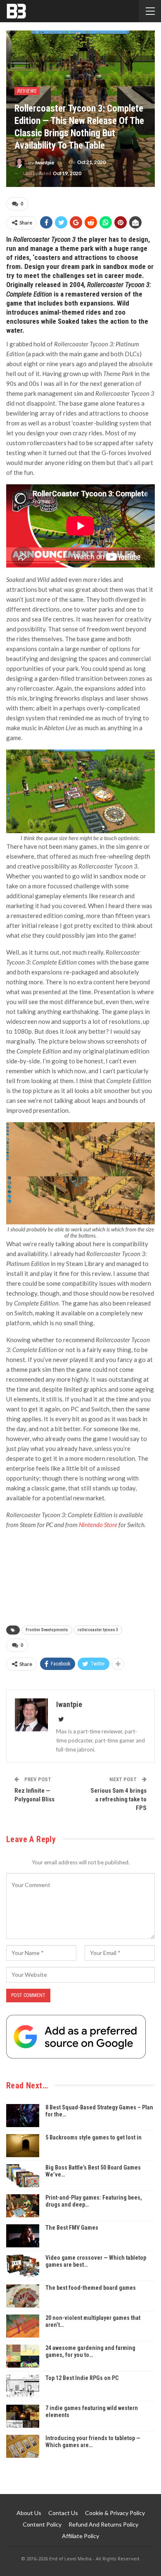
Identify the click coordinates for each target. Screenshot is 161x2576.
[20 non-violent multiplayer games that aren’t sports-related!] (23, 2326)
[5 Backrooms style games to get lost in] (23, 2146)
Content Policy (42, 2524)
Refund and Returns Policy (103, 2524)
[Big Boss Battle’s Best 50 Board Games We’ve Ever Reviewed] (23, 2176)
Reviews (27, 91)
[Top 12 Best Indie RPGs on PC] (23, 2386)
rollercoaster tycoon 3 (98, 1630)
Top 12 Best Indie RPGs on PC (82, 2378)
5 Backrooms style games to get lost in (94, 2137)
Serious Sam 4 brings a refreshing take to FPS (118, 1799)
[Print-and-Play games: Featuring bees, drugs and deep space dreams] (23, 2206)
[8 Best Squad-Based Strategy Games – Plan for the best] (23, 2116)
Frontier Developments (47, 1630)
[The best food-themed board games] (23, 2296)
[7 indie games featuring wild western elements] (23, 2416)
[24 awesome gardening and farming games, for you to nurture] (23, 2356)
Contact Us (63, 2513)
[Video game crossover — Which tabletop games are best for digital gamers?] (23, 2266)
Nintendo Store (98, 1525)
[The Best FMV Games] (23, 2236)
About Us (29, 2513)
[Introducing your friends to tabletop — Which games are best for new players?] (23, 2446)
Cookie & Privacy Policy (115, 2513)
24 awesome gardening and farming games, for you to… (90, 2351)
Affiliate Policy (80, 2536)
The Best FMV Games (72, 2228)
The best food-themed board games (91, 2288)
